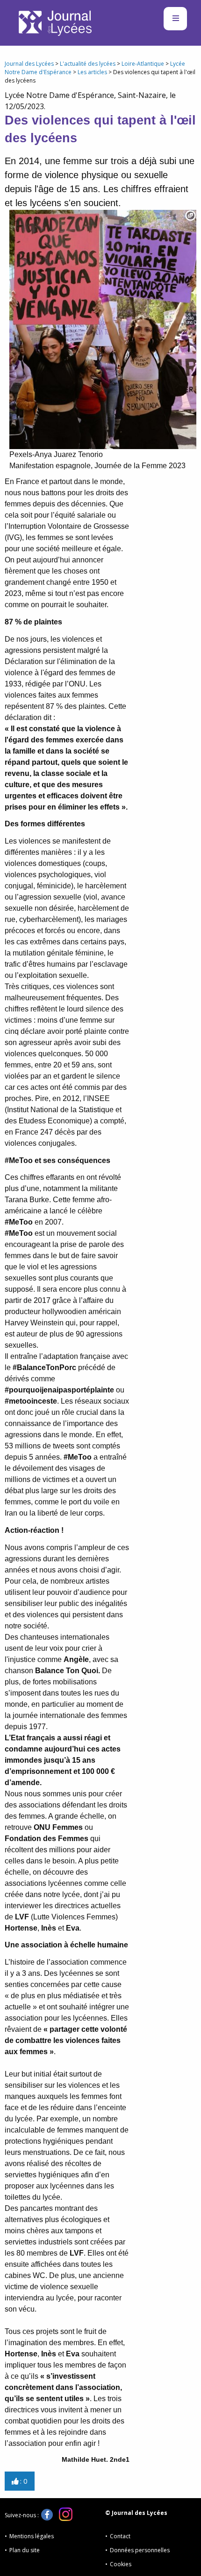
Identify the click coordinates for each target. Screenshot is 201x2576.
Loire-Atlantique (143, 64)
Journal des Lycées (29, 64)
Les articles (92, 72)
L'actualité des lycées (88, 64)
